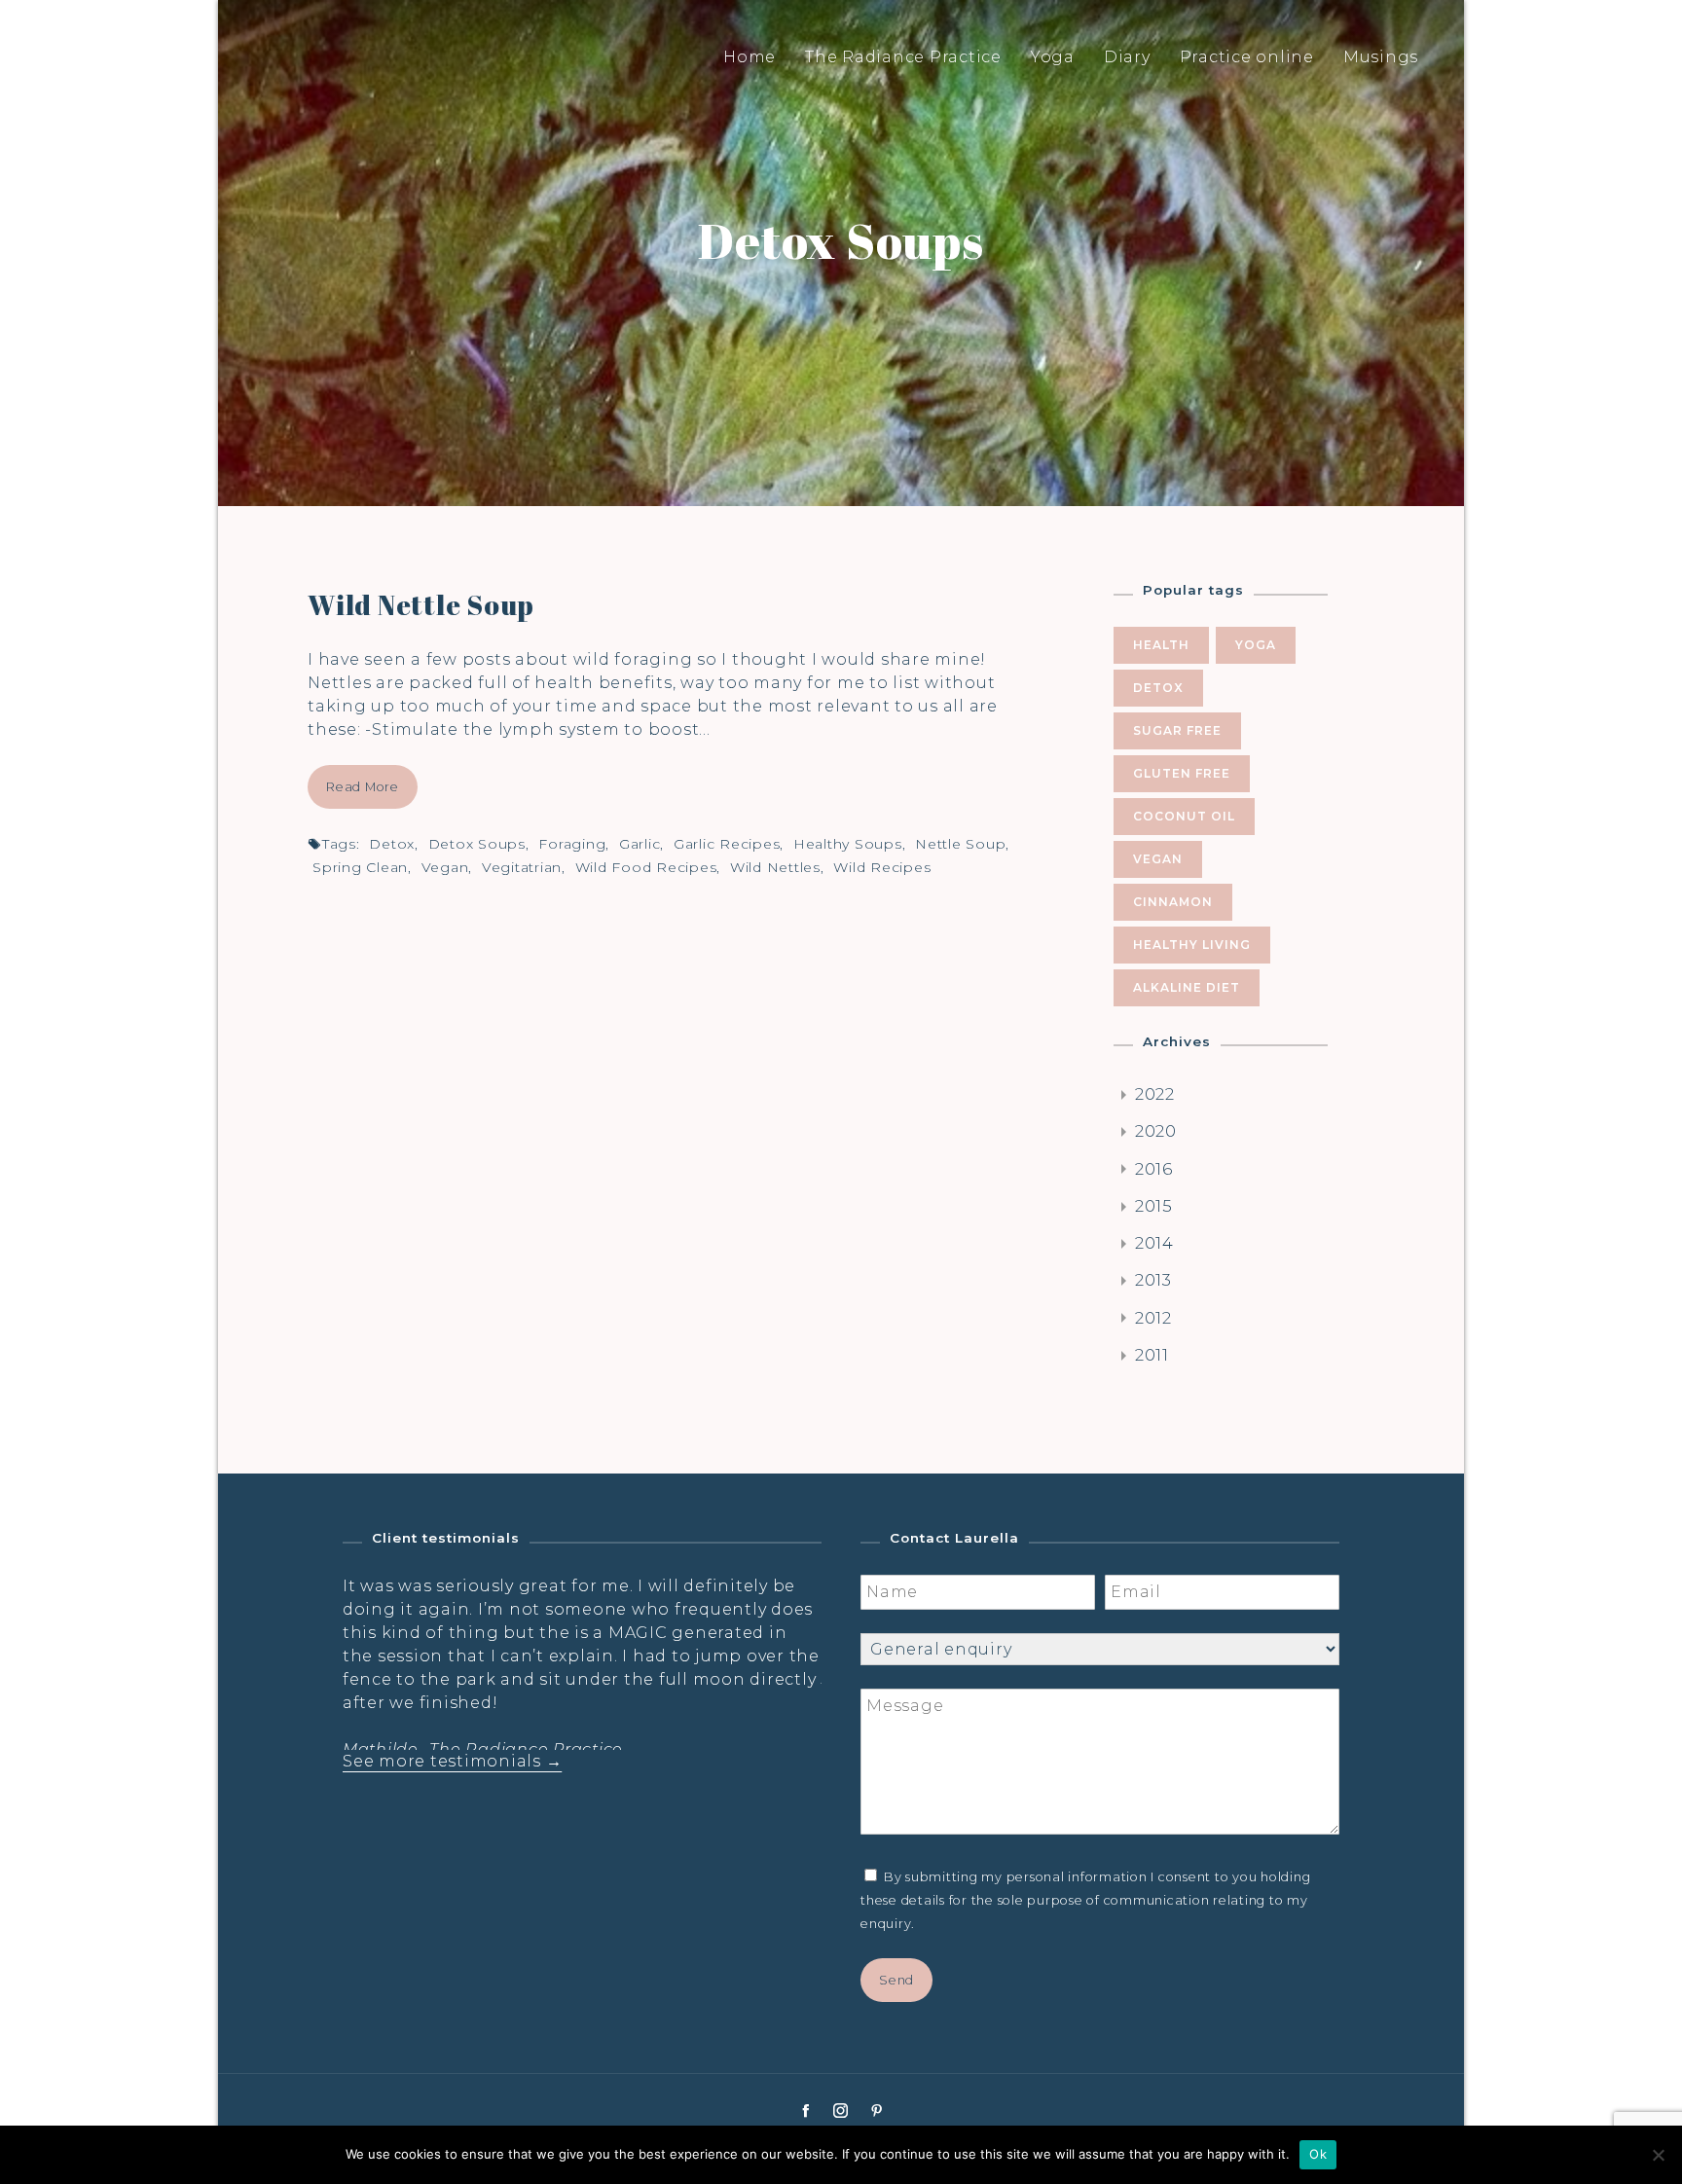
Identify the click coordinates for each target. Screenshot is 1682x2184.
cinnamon (1173, 902)
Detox (392, 844)
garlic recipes (727, 844)
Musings (1381, 57)
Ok (1318, 2154)
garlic (640, 844)
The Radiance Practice (903, 57)
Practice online (1247, 57)
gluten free (1182, 773)
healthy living (1192, 945)
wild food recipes (646, 867)
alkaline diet (1187, 987)
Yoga (1053, 57)
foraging (572, 844)
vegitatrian (522, 867)
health (1161, 645)
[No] (1658, 2155)
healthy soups (848, 844)
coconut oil (1184, 816)
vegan (445, 867)
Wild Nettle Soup (421, 604)
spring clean (360, 867)
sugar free (1177, 730)
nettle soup (960, 844)
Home (750, 57)
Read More (363, 787)
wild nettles (775, 867)
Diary (1127, 57)
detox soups (477, 844)
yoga (1256, 645)
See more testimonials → (452, 1761)
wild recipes (882, 867)
